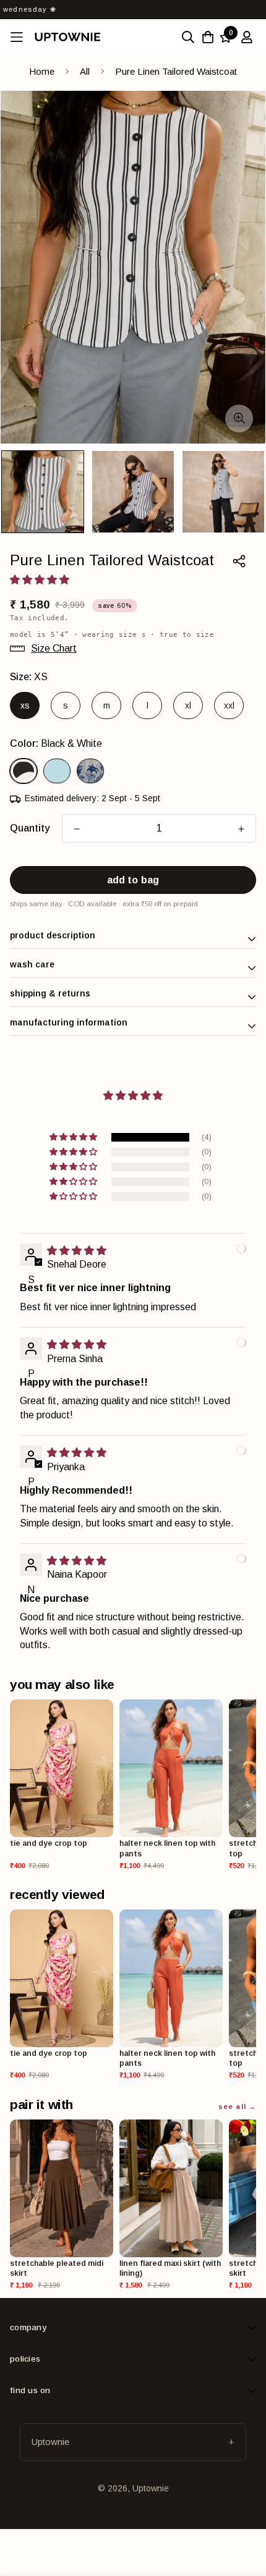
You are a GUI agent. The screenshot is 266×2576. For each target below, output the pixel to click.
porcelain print (90, 771)
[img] (77, 1251)
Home (42, 71)
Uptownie (50, 2442)
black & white (24, 771)
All (85, 71)
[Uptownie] (67, 37)
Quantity (30, 828)
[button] (74, 1137)
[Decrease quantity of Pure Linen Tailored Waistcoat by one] (77, 829)
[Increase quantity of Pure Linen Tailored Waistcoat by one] (241, 829)
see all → (237, 2107)
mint (57, 771)
